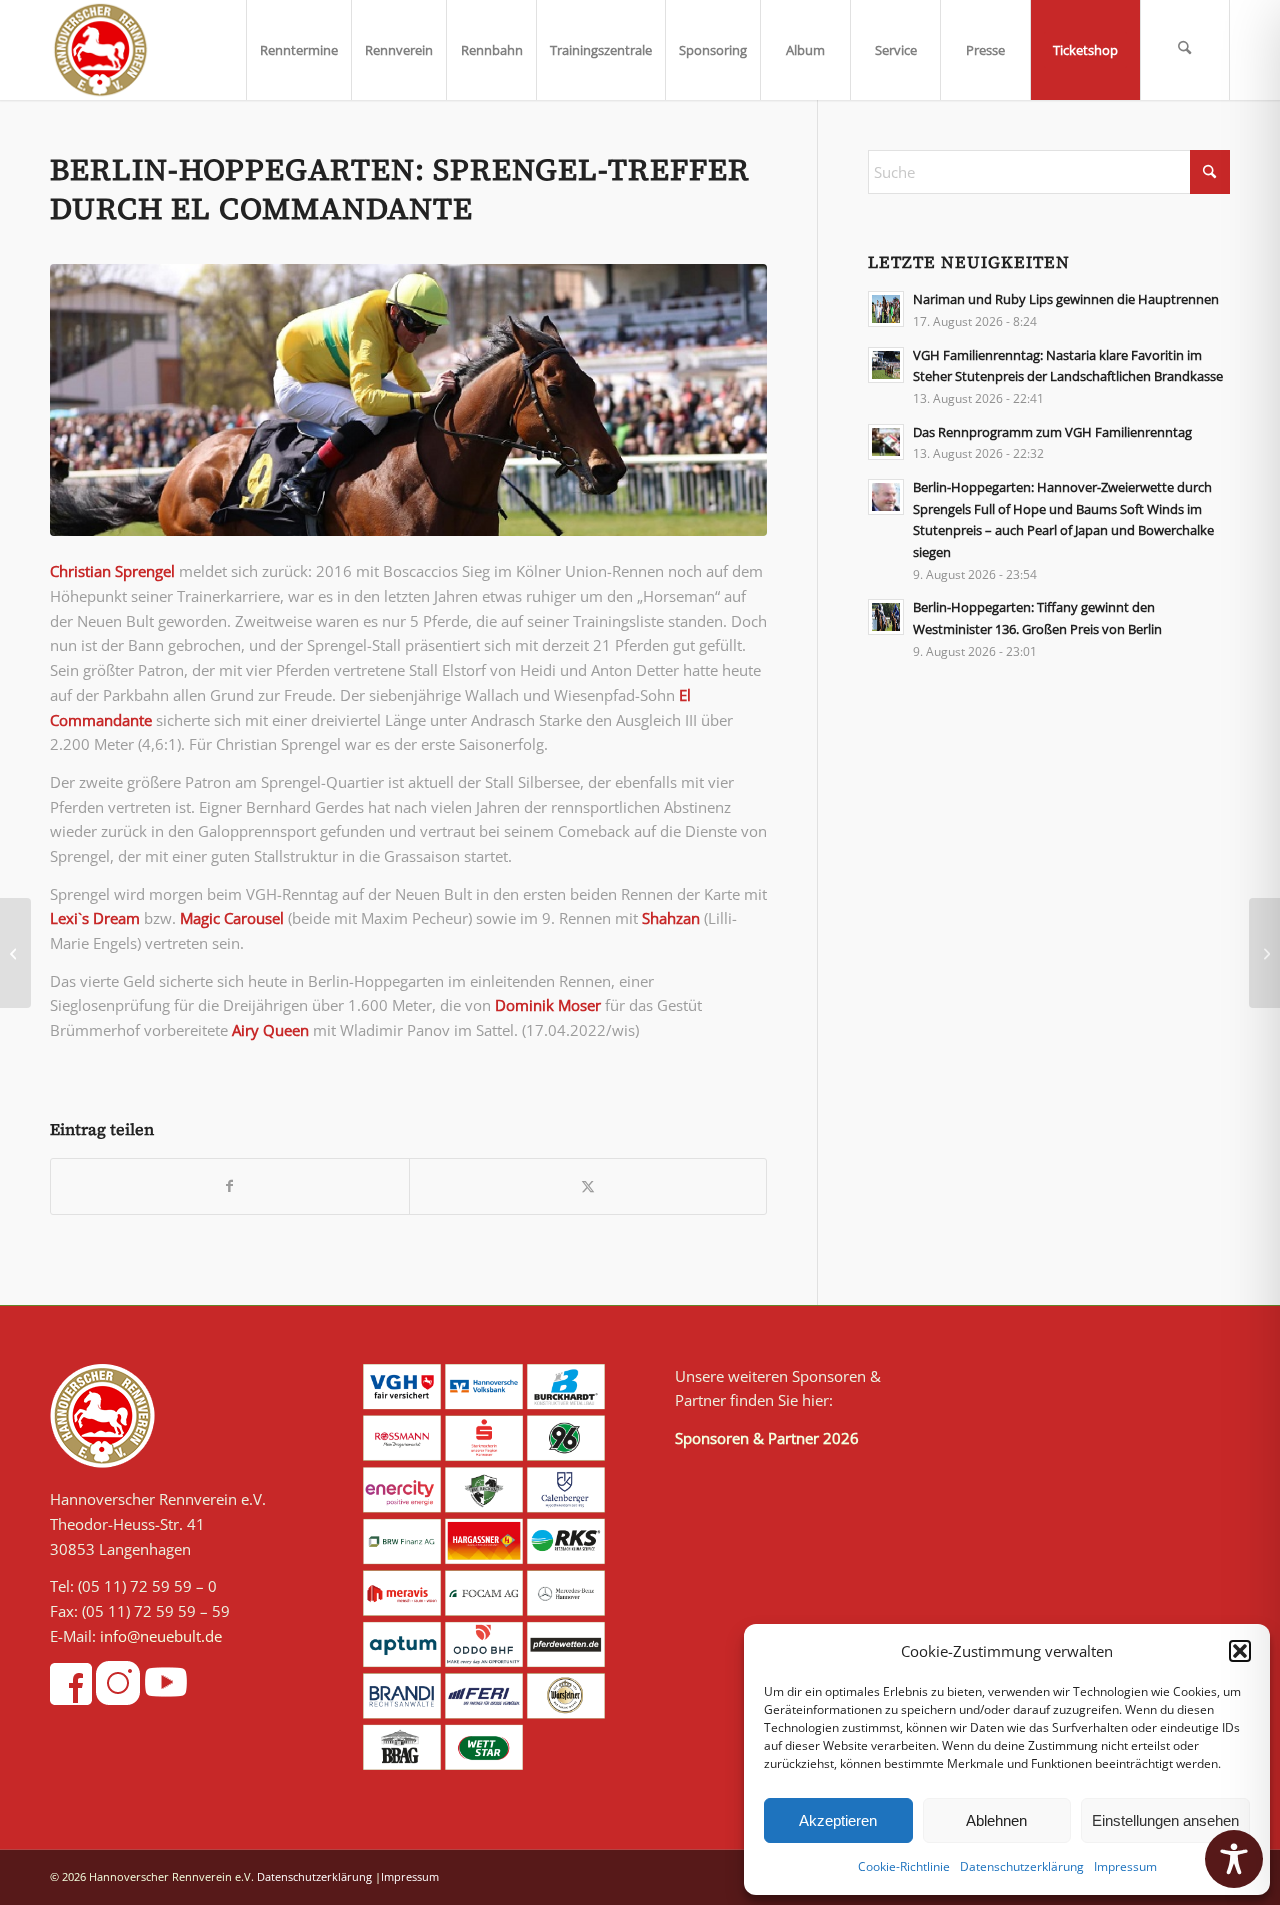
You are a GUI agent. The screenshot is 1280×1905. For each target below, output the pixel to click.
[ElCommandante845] (408, 400)
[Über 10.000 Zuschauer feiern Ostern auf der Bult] (1264, 953)
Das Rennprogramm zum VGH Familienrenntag (1052, 432)
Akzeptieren (838, 1820)
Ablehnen (996, 1820)
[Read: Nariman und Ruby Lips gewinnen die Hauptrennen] (886, 309)
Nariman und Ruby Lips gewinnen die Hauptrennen (1066, 299)
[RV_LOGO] (100, 50)
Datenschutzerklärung (1022, 1866)
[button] (1240, 1651)
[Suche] (1185, 50)
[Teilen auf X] (588, 1186)
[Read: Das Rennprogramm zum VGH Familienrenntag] (886, 442)
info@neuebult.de (161, 1636)
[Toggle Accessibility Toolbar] (1234, 1859)
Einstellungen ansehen (1165, 1820)
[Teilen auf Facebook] (230, 1186)
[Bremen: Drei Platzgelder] (15, 953)
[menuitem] (298, 50)
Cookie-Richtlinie (904, 1866)
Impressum (1125, 1866)
